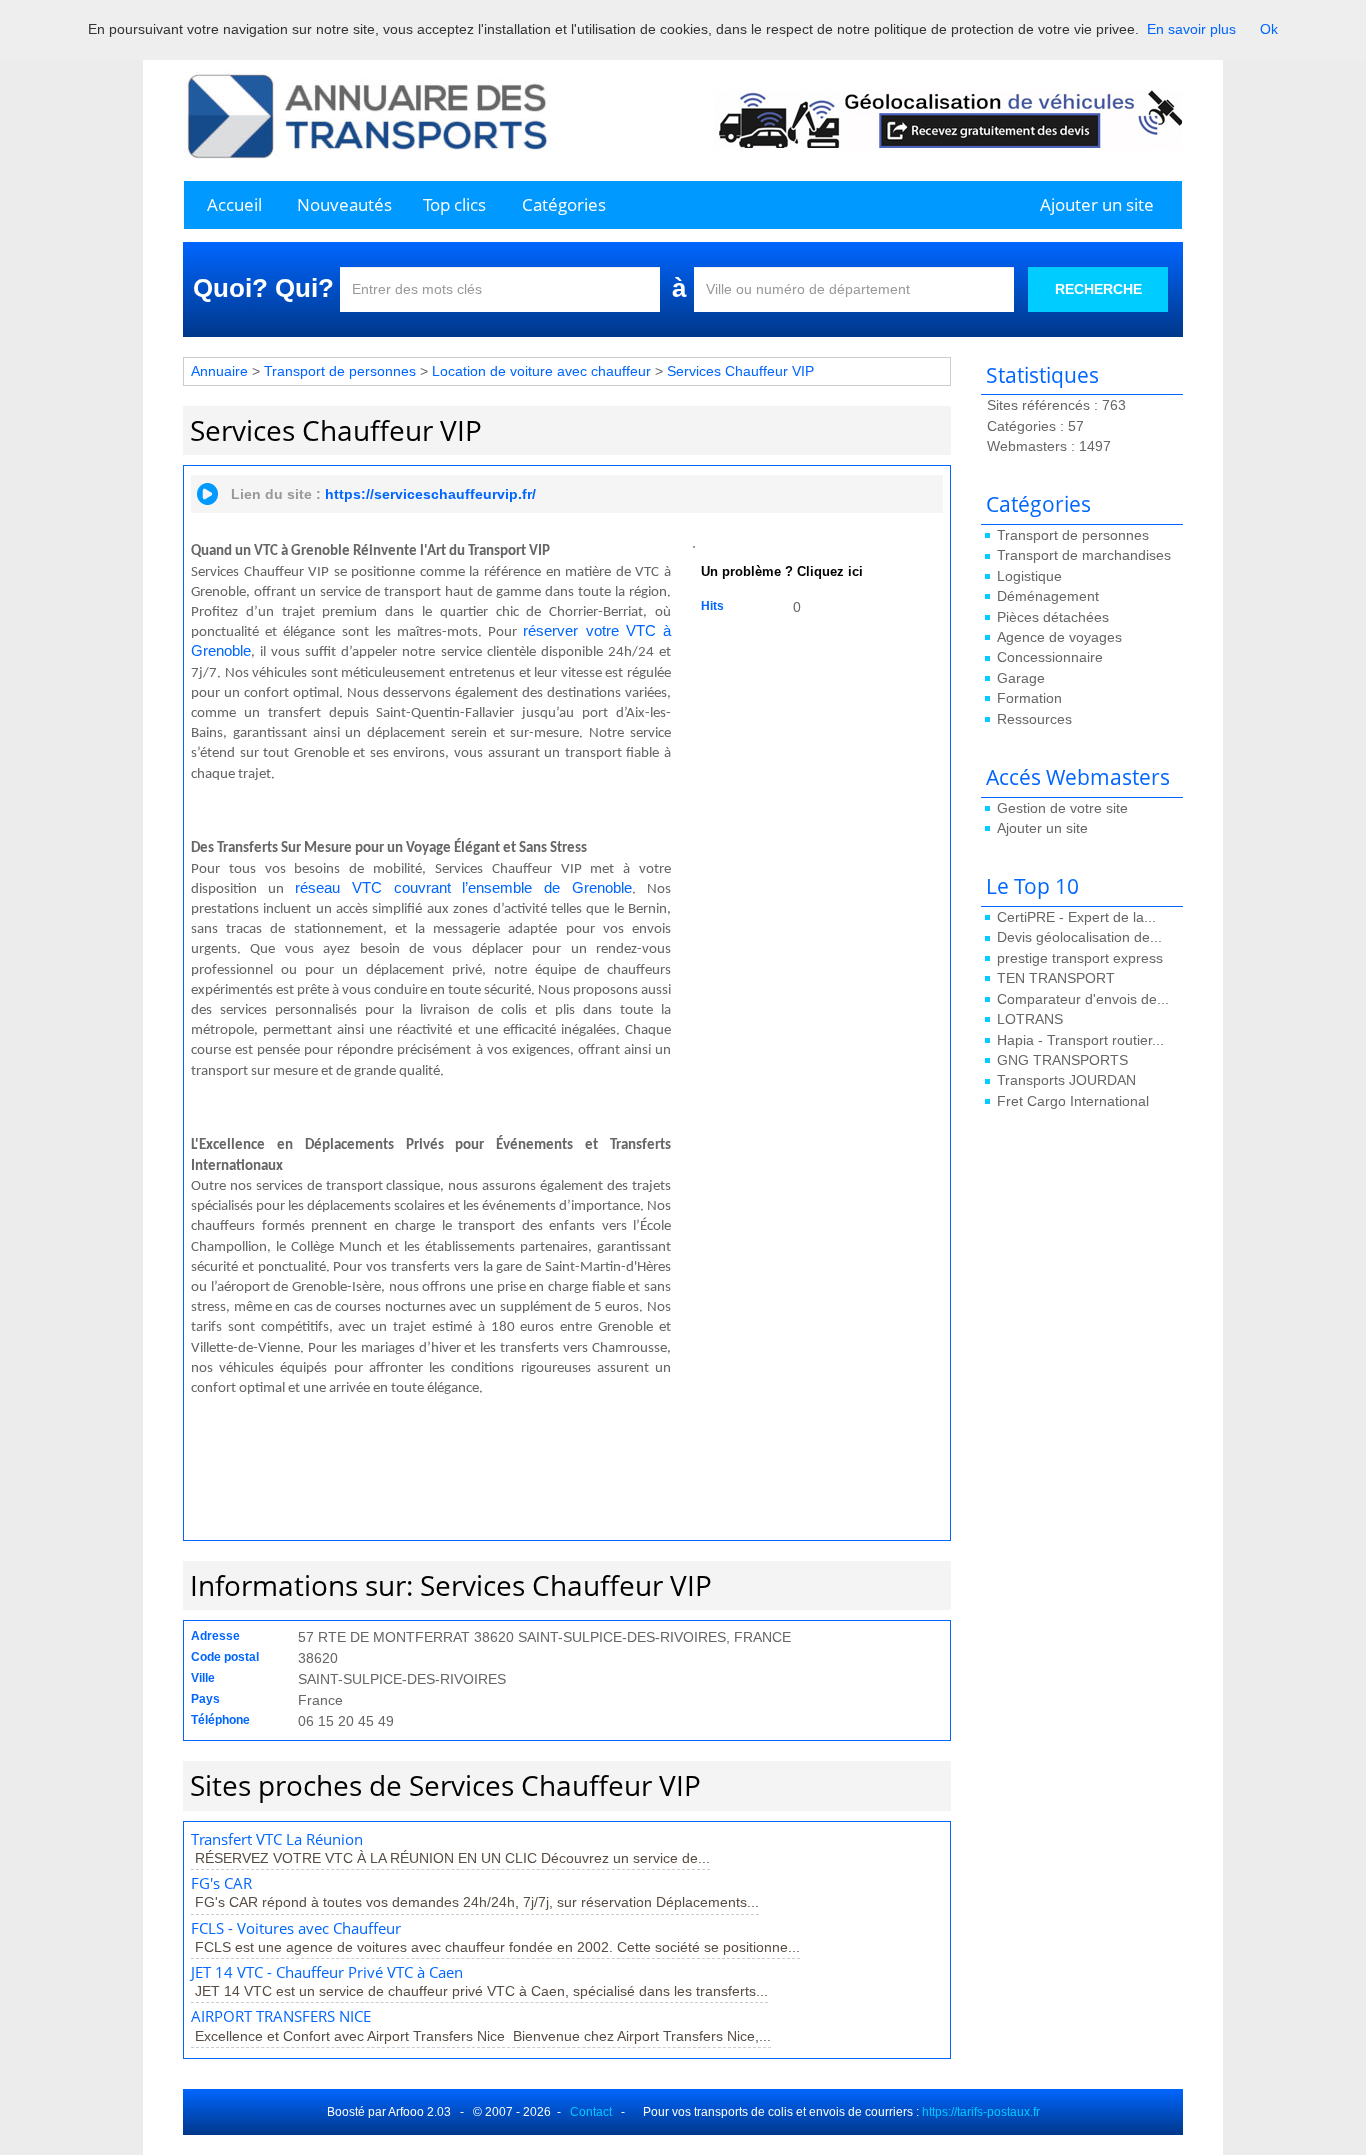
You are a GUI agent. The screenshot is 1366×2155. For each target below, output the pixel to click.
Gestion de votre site (1062, 808)
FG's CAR (221, 1883)
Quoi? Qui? (263, 288)
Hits (712, 606)
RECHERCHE (1098, 289)
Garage (1021, 678)
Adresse (215, 1636)
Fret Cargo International (1073, 1101)
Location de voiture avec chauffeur (541, 371)
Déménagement (1048, 596)
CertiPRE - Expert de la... (1076, 917)
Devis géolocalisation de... (1079, 937)
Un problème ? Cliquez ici (782, 572)
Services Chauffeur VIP (740, 371)
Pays (205, 1699)
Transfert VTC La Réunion (277, 1839)
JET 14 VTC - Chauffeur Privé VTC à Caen (327, 1972)
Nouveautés (344, 204)
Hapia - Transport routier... (1080, 1040)
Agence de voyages (1059, 637)
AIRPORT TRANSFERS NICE (281, 2016)
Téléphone (220, 1720)
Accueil (234, 204)
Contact (591, 2112)
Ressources (1034, 719)
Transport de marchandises (1084, 555)
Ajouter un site (1097, 204)
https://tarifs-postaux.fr (981, 2112)
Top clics (454, 204)
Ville (203, 1678)
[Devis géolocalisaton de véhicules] (948, 119)
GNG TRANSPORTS (1062, 1060)
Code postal (225, 1657)
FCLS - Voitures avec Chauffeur (296, 1928)
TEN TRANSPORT (1056, 978)
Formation (1029, 698)
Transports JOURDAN (1066, 1080)
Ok (1269, 29)
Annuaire (219, 371)
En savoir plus (1191, 29)
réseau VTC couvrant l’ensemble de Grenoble (463, 888)
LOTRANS (1030, 1019)
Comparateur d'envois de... (1083, 999)
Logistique (1029, 576)
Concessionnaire (1050, 657)
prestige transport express (1080, 958)
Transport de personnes (1073, 535)
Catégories (564, 204)
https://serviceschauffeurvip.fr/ (430, 494)
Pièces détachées (1053, 617)
